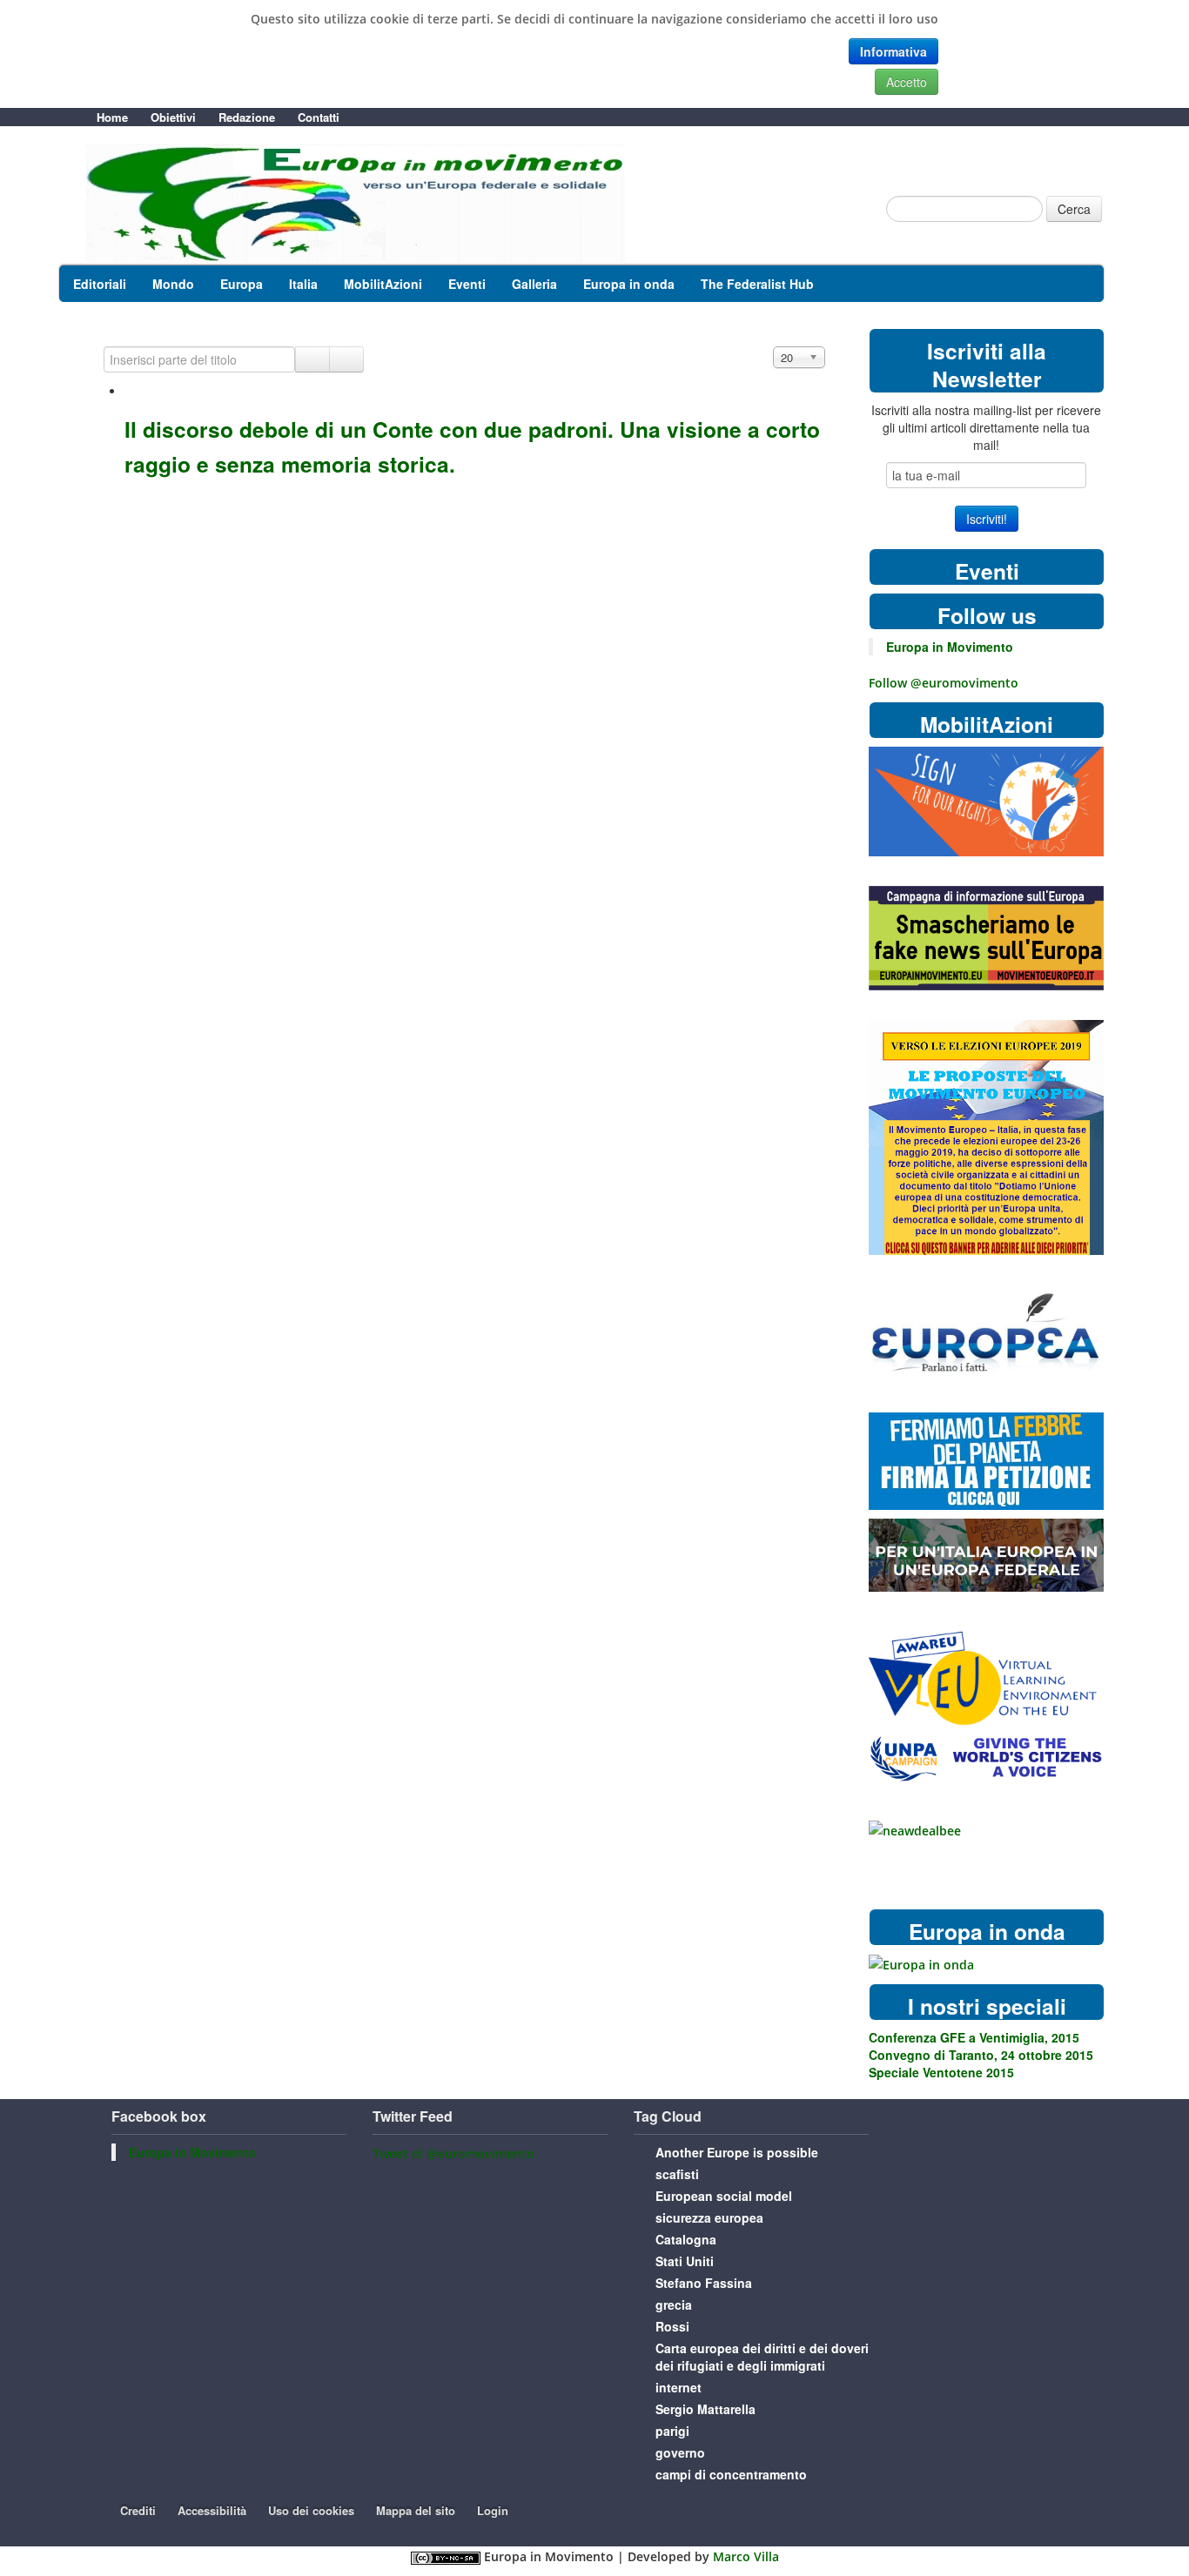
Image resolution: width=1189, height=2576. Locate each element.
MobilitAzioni (383, 284)
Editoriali (100, 284)
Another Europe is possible (737, 2152)
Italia (303, 284)
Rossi (672, 2326)
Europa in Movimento (950, 647)
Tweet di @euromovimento (453, 2153)
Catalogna (686, 2239)
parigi (672, 2431)
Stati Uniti (685, 2261)
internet (678, 2387)
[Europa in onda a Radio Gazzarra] (921, 1964)
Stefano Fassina (704, 2283)
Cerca (1074, 209)
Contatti (319, 117)
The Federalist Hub (757, 284)
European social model (724, 2196)
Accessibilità (212, 2510)
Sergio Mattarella (705, 2409)
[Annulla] (346, 359)
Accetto (907, 82)
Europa (242, 284)
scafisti (677, 2174)
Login (493, 2510)
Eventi (467, 284)
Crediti (138, 2510)
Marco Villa (746, 2556)
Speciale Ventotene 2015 (941, 2072)
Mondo (173, 284)
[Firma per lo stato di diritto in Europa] (986, 800)
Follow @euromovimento (944, 683)
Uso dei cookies (311, 2510)
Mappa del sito (416, 2510)
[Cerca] (312, 359)
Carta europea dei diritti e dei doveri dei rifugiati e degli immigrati (762, 2357)
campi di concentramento (731, 2474)
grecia (674, 2304)
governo (680, 2452)
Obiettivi (173, 117)
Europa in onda (629, 284)
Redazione (247, 117)
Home (112, 117)
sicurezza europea (709, 2217)
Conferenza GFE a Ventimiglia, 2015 (974, 2037)
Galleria (534, 284)
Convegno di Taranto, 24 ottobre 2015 (981, 2055)
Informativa (893, 51)
